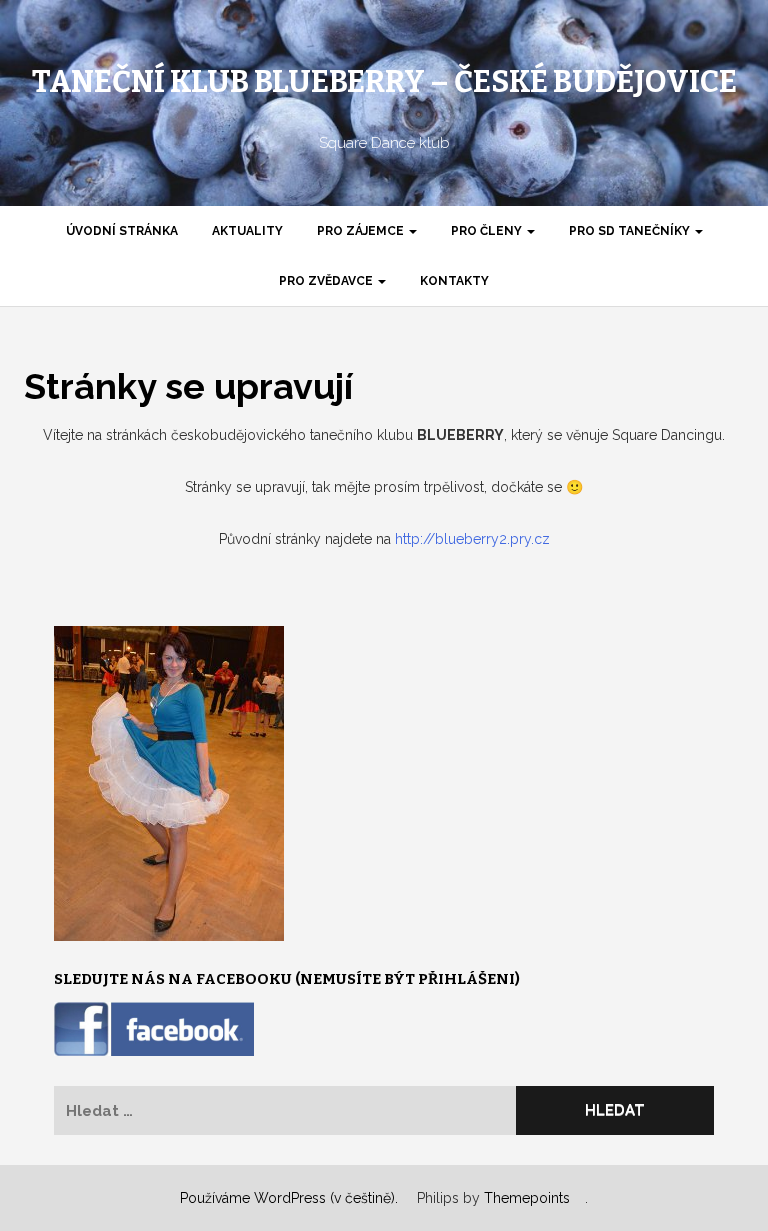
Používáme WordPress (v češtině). (289, 1198)
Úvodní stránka (122, 231)
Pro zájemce (362, 231)
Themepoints (527, 1198)
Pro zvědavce (327, 281)
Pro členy (488, 231)
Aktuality (247, 231)
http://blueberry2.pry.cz (472, 539)
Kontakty (454, 281)
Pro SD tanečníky (631, 231)
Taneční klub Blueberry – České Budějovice (384, 82)
